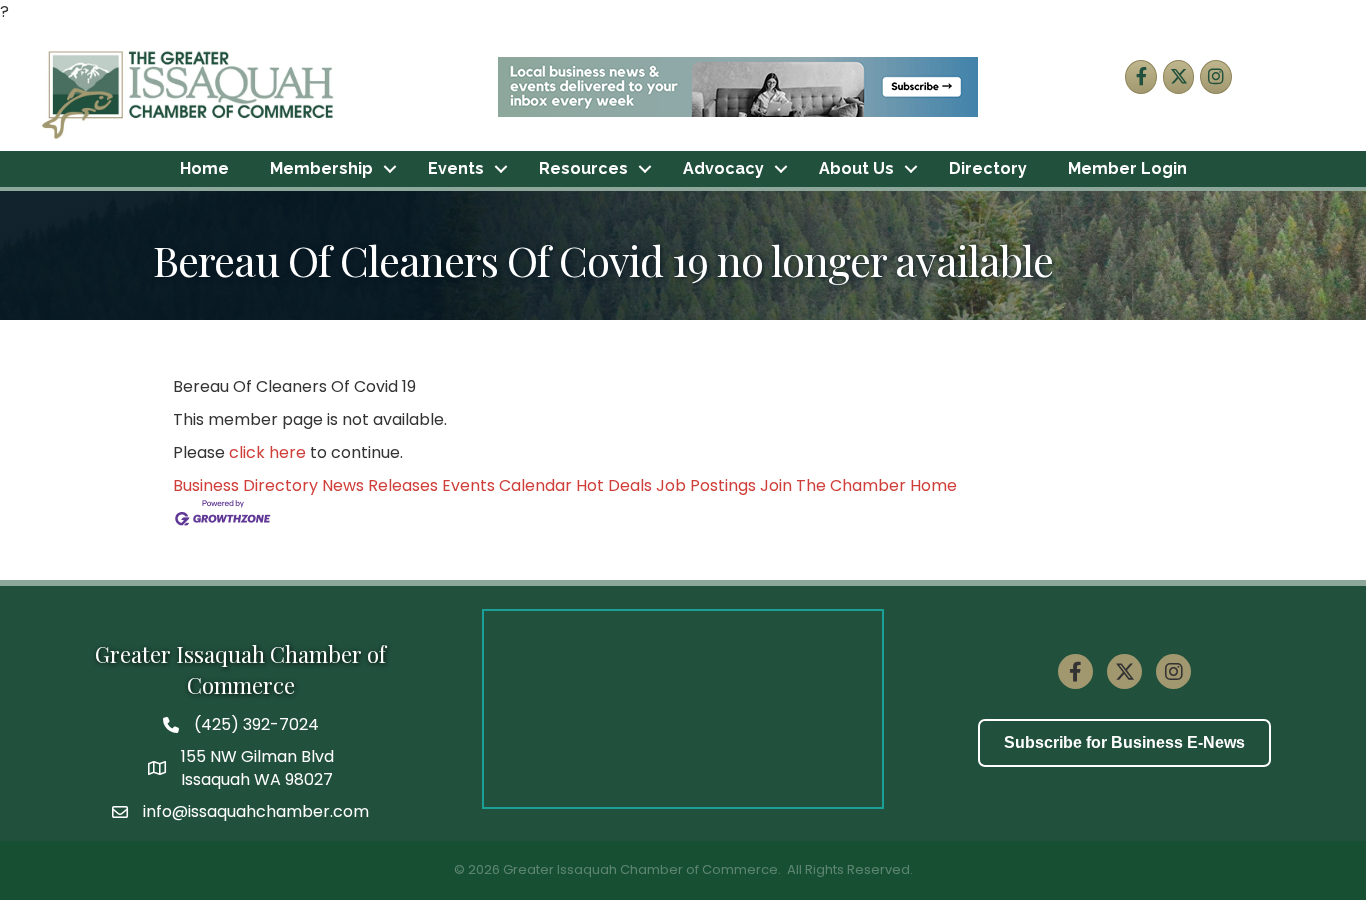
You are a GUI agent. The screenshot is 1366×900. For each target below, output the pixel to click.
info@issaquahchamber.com (256, 811)
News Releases (380, 485)
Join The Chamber (833, 485)
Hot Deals (614, 485)
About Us (856, 168)
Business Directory (245, 485)
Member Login (1127, 168)
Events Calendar (507, 485)
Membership (321, 168)
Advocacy (723, 168)
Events (456, 168)
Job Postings (706, 485)
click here (267, 452)
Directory (988, 168)
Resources (583, 168)
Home (204, 168)
